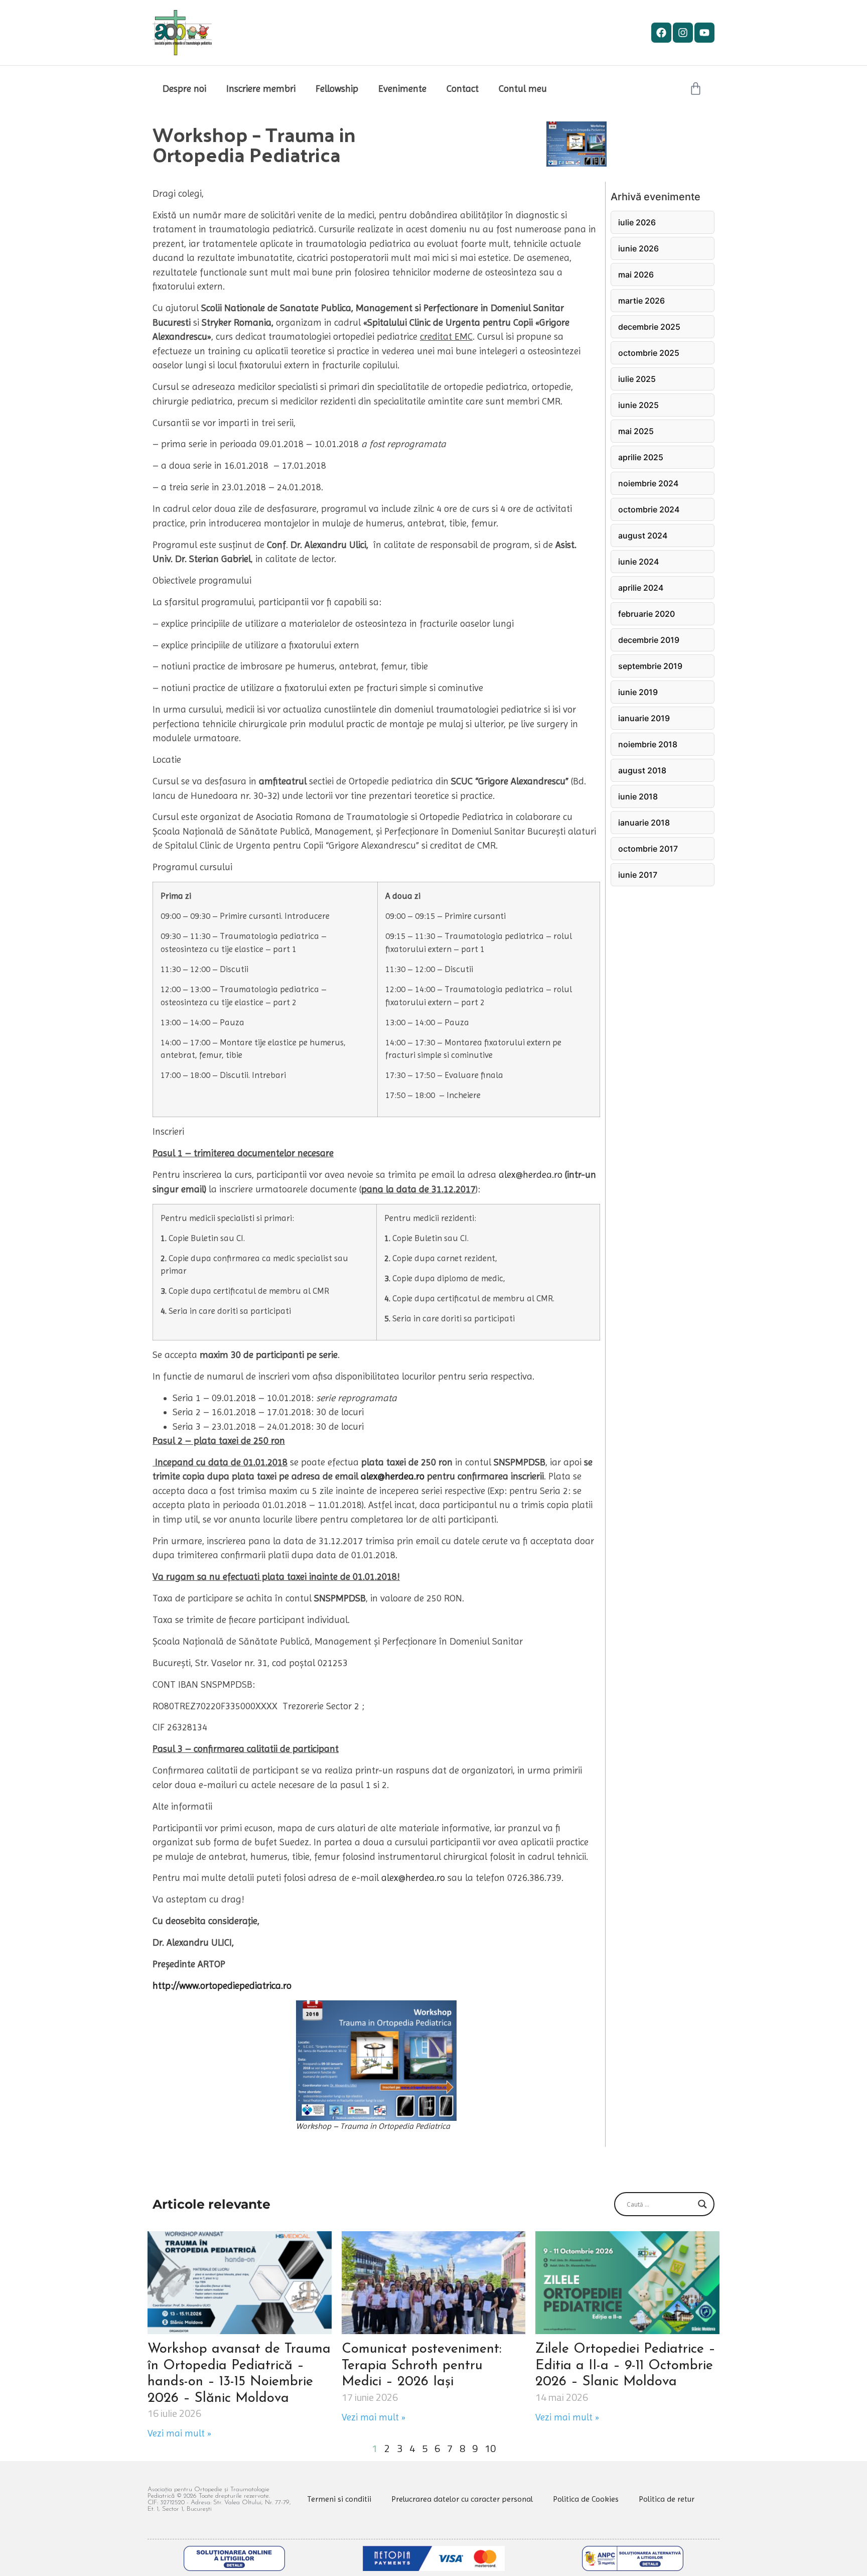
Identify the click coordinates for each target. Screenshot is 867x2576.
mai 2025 (636, 431)
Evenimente (402, 89)
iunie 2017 (638, 875)
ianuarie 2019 (644, 718)
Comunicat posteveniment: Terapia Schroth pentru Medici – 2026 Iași (422, 2366)
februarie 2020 (646, 614)
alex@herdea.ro (531, 1175)
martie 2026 (641, 301)
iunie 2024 (638, 562)
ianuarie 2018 (644, 823)
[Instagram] (683, 33)
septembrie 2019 (650, 666)
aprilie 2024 (641, 588)
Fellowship (337, 89)
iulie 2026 (637, 222)
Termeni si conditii (339, 2499)
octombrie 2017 (648, 849)
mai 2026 (636, 275)
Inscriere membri (261, 89)
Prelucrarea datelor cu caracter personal (462, 2499)
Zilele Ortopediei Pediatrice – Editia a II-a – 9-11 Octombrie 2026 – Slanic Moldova (625, 2366)
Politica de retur (667, 2499)
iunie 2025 (638, 405)
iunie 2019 (638, 692)
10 (490, 2448)
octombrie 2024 (649, 509)
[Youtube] (704, 33)
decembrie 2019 (649, 640)
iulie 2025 (637, 379)
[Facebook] (661, 33)
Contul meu (523, 89)
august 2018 (642, 770)
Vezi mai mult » (179, 2433)
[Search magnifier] (702, 2204)
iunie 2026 (638, 248)
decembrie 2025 (649, 327)
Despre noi (184, 89)
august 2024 (643, 535)
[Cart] (696, 89)
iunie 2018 (638, 796)
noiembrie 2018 (648, 744)
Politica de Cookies (586, 2499)
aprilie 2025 (641, 457)
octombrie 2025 (649, 353)
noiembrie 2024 (648, 483)
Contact (463, 89)
